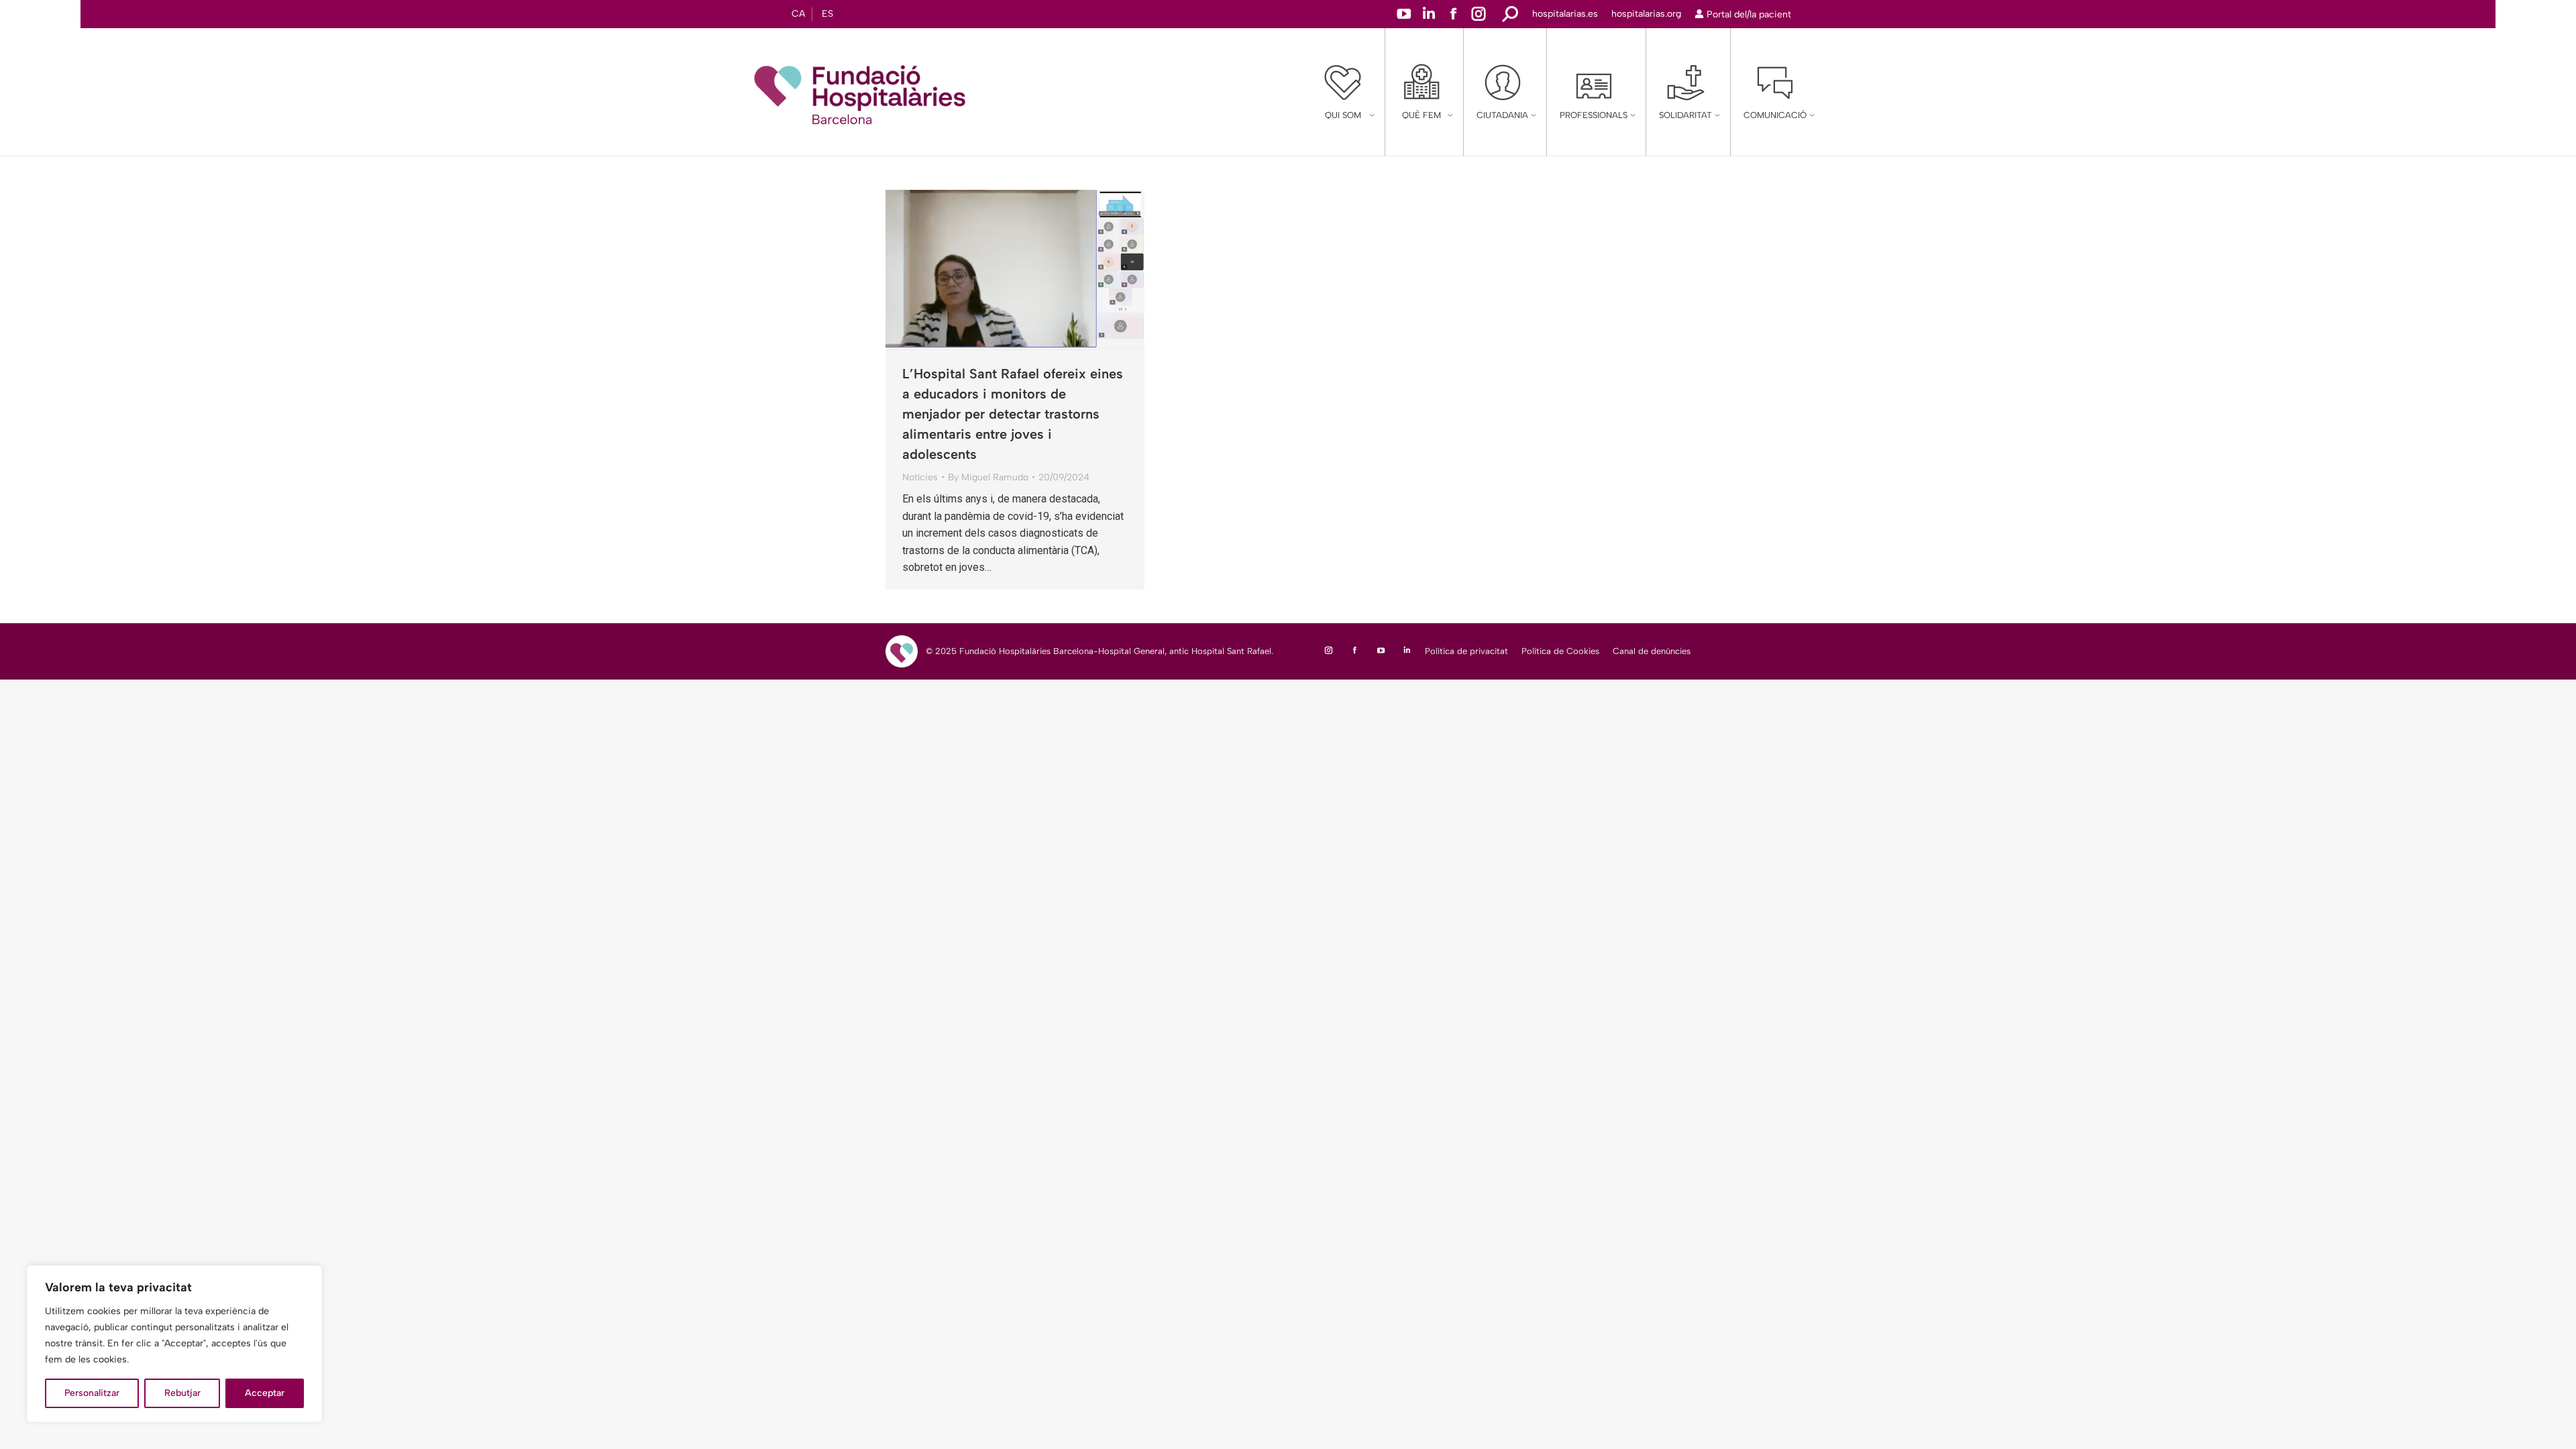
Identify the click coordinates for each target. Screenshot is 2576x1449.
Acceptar (265, 1393)
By (988, 477)
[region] (174, 1344)
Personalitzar (92, 1393)
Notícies (920, 477)
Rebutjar (182, 1393)
